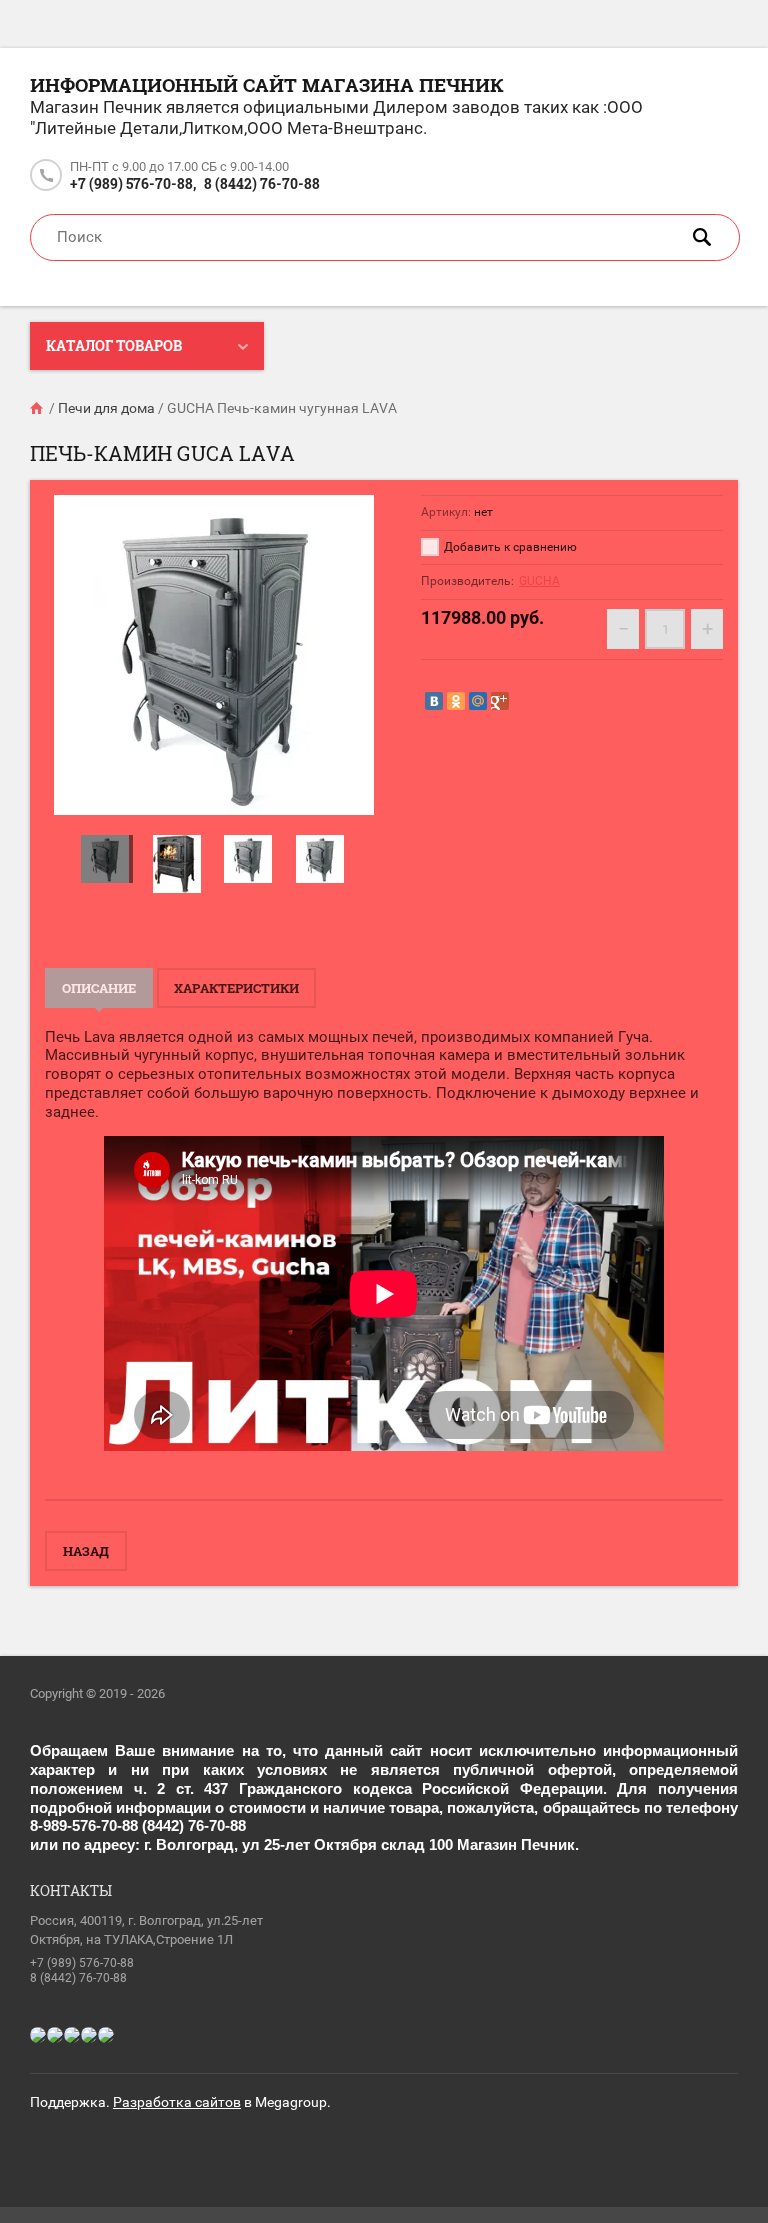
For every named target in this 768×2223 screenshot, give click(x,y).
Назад (86, 1551)
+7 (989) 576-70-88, (133, 183)
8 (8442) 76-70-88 (262, 183)
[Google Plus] (500, 701)
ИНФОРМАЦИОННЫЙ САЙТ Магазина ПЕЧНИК (267, 84)
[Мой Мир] (478, 701)
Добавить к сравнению (509, 547)
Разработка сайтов (177, 2102)
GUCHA (539, 581)
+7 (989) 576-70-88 (82, 1963)
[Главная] (38, 408)
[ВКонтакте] (434, 701)
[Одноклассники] (456, 701)
